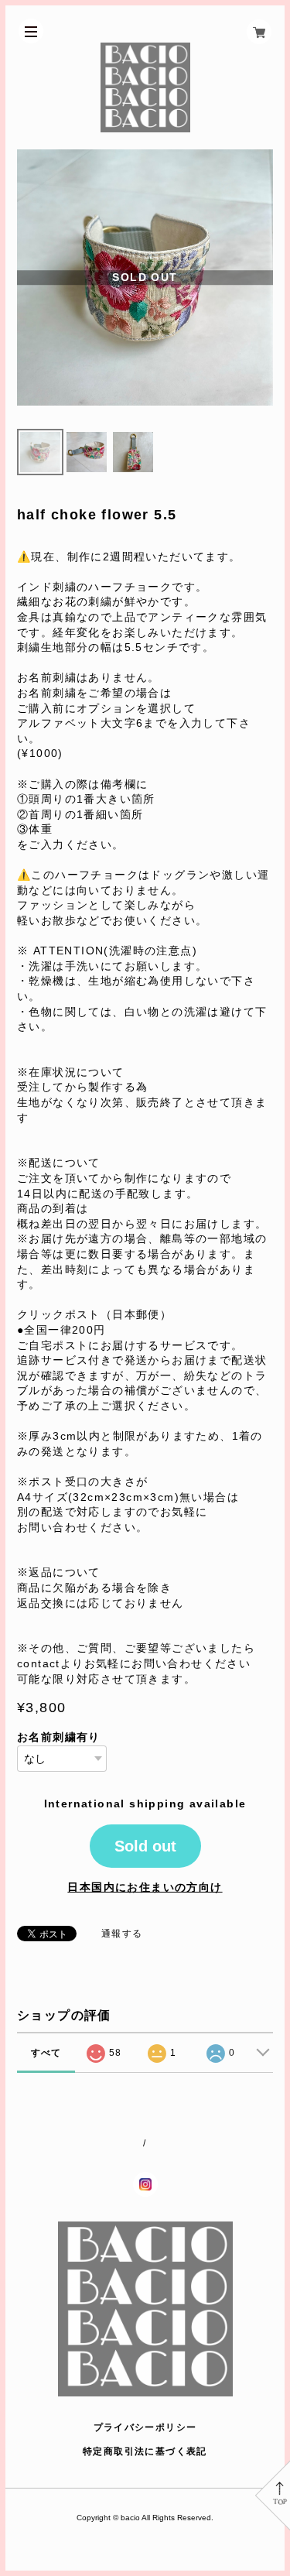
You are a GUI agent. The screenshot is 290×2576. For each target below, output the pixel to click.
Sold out (145, 1846)
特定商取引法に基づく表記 (145, 2451)
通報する (122, 1934)
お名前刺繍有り (59, 1737)
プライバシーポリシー (145, 2427)
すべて (46, 2053)
